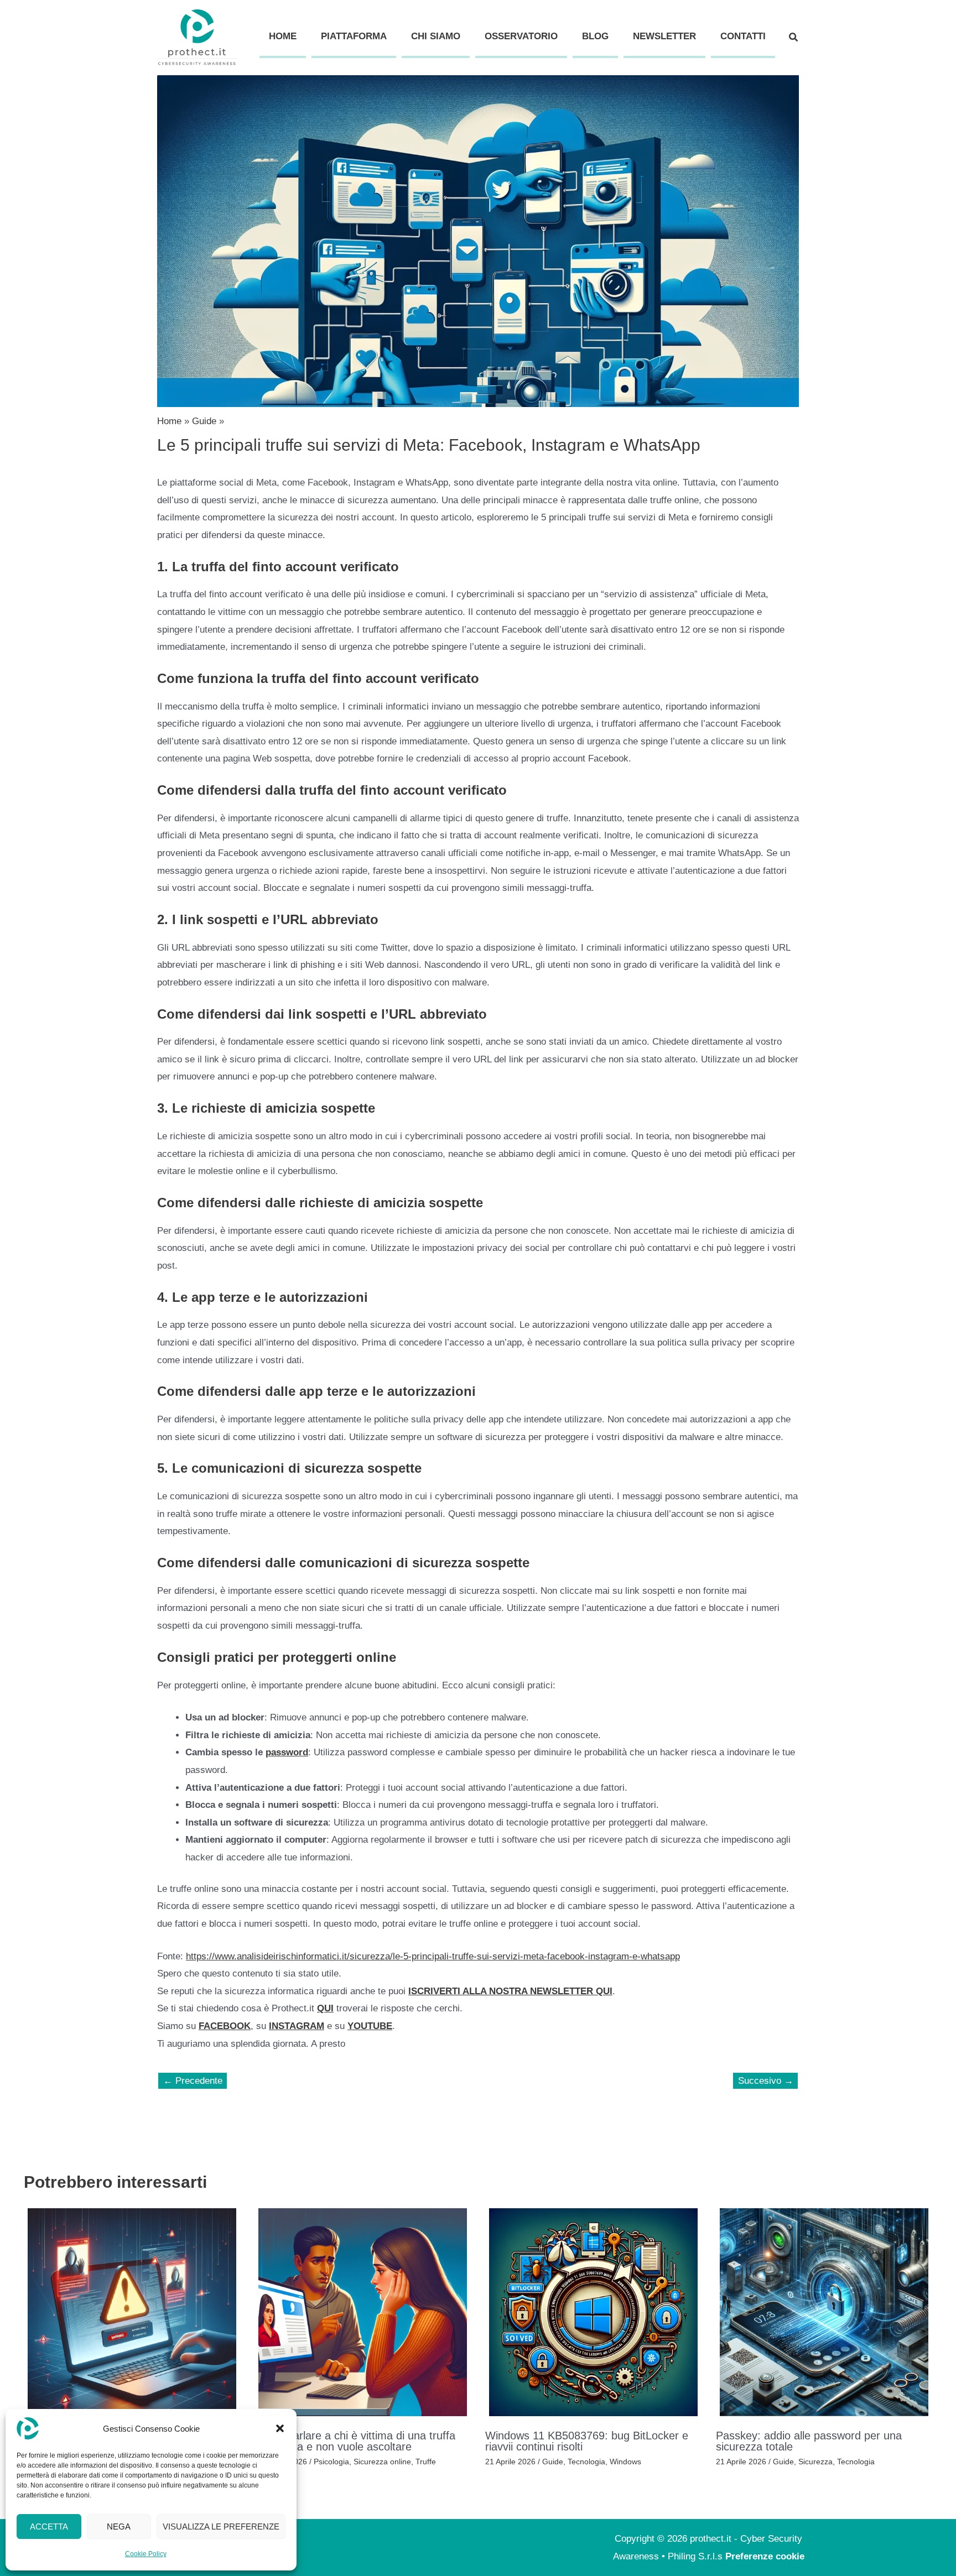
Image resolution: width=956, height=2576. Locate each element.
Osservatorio (521, 36)
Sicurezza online (382, 2462)
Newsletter (664, 36)
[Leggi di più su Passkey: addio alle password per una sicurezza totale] (824, 2312)
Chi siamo (436, 36)
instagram (297, 2026)
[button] (280, 2428)
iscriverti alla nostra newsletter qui (510, 1991)
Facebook (225, 2026)
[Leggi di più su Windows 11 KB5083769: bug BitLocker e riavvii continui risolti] (594, 2312)
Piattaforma (354, 36)
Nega (119, 2527)
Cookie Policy (146, 2554)
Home (283, 36)
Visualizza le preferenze (221, 2527)
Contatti (743, 36)
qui (325, 2008)
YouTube (370, 2026)
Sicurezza (815, 2462)
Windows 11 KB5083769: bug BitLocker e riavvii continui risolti (587, 2441)
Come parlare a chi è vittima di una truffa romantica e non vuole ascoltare (355, 2441)
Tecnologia (586, 2462)
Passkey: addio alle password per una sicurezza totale (809, 2441)
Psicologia (331, 2462)
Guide (553, 2462)
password (287, 1752)
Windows (625, 2462)
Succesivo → (766, 2081)
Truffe (426, 2462)
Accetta (49, 2527)
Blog (595, 36)
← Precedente (193, 2081)
